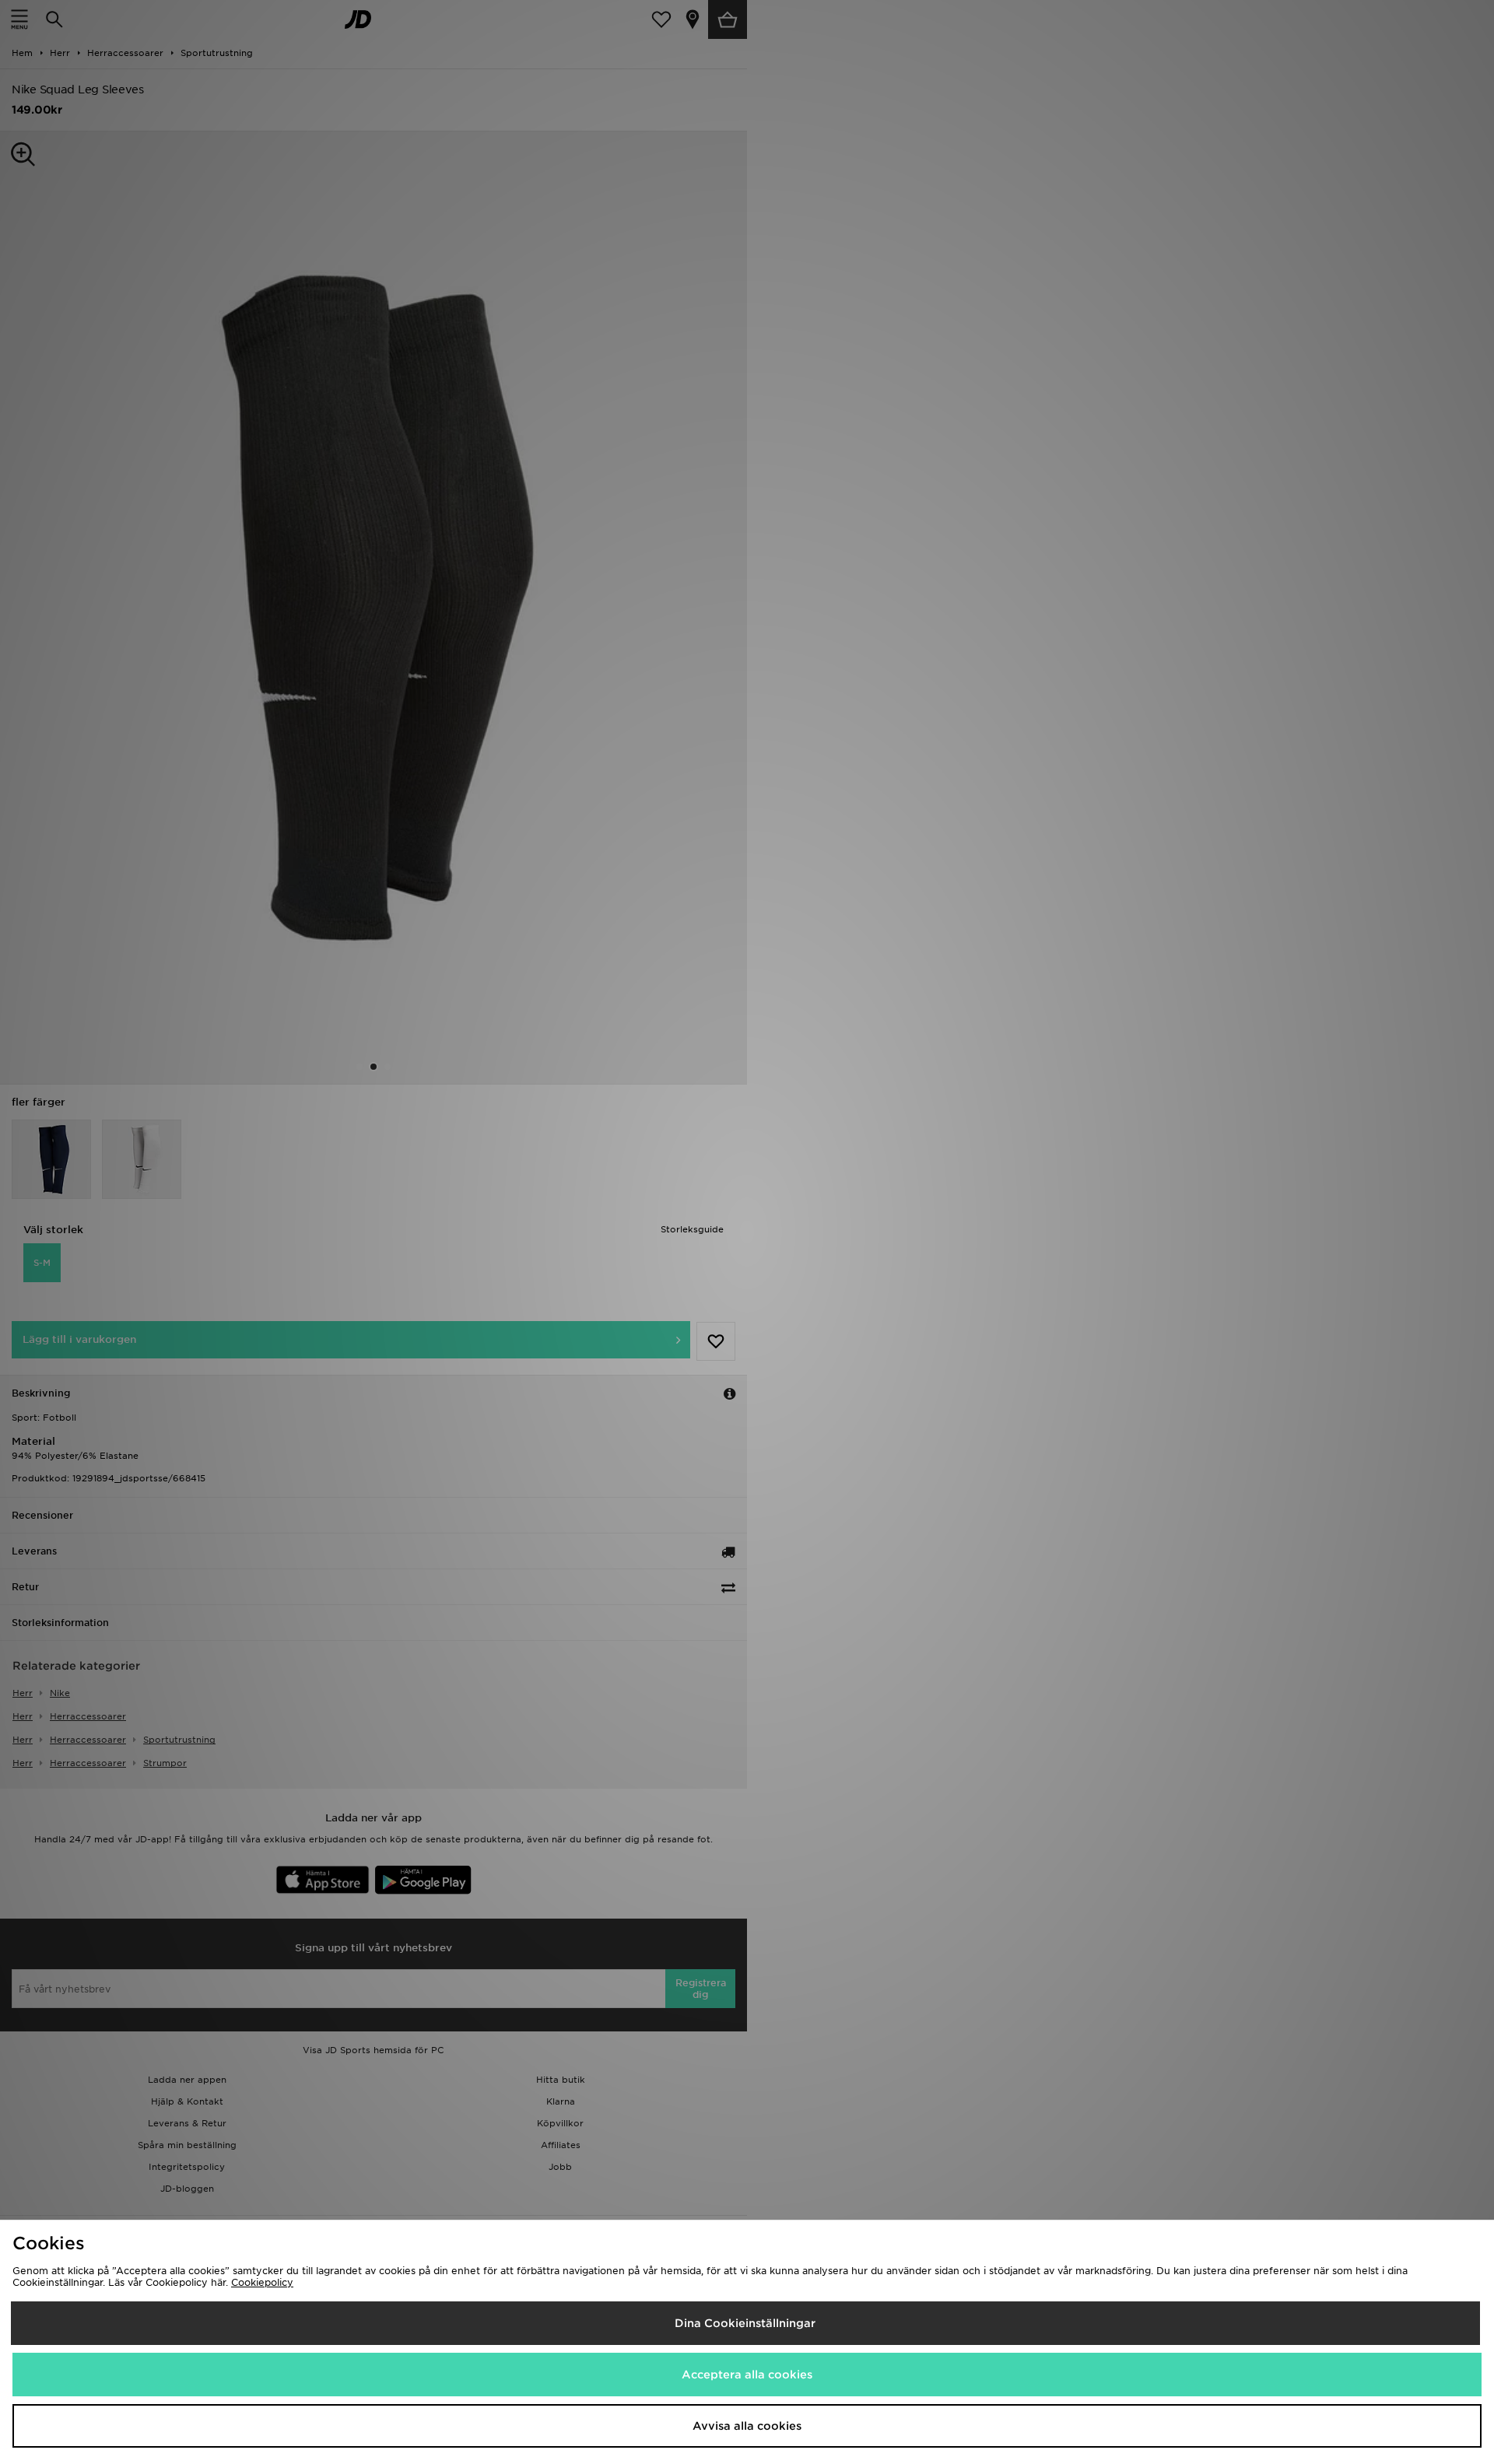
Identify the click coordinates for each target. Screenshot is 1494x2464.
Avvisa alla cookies (747, 2426)
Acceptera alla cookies (747, 2375)
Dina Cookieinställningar (745, 2323)
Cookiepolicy (262, 2282)
